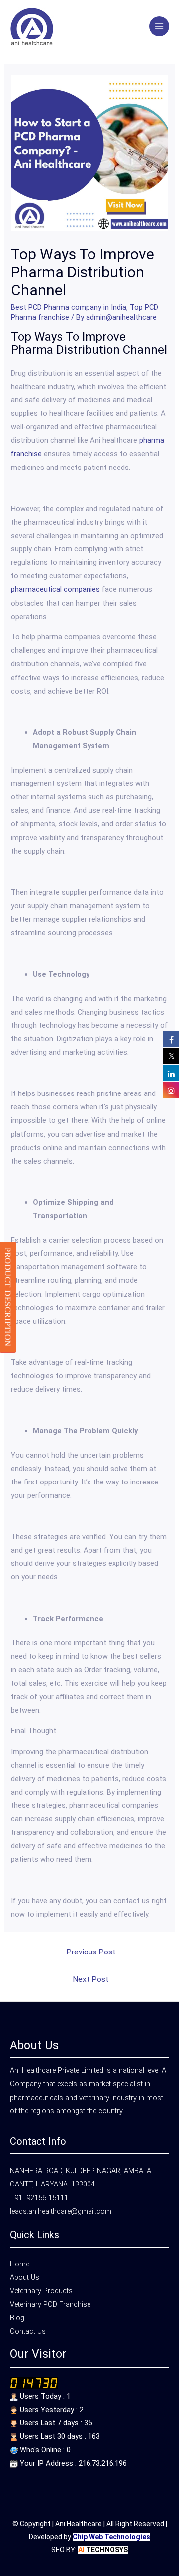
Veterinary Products (41, 2291)
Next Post (90, 1979)
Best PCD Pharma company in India (69, 307)
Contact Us (28, 2331)
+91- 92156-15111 (39, 2198)
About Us (25, 2277)
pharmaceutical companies (55, 589)
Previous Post (91, 1952)
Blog (17, 2318)
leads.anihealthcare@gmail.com (61, 2211)
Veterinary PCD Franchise (50, 2304)
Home (20, 2264)
